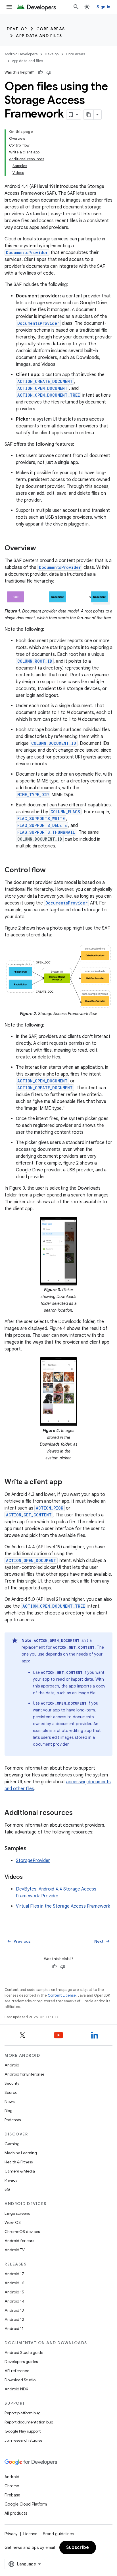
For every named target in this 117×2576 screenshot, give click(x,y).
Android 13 (14, 2310)
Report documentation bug (29, 2422)
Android (12, 2065)
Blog (9, 2111)
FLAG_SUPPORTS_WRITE (41, 819)
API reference (17, 2371)
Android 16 (14, 2283)
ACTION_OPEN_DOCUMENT (42, 388)
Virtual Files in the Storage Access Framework (63, 1906)
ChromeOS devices (22, 2232)
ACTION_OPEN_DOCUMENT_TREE (49, 395)
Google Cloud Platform (26, 2504)
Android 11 (14, 2328)
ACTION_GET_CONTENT (29, 1515)
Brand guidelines (58, 2534)
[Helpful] (40, 72)
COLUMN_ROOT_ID (35, 661)
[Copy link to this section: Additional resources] (78, 1813)
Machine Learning (21, 2153)
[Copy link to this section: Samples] (32, 1849)
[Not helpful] (49, 72)
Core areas (51, 29)
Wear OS (13, 2222)
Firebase (12, 2495)
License (30, 2534)
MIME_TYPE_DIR (33, 795)
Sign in (103, 7)
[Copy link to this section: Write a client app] (68, 1482)
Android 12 (14, 2319)
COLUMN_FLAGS (65, 812)
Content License (62, 1995)
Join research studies (23, 2440)
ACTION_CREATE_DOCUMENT (45, 381)
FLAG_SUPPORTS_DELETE (42, 825)
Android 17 (14, 2274)
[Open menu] (9, 7)
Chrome (12, 2486)
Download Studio (20, 2380)
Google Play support (23, 2431)
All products (16, 2513)
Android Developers (21, 54)
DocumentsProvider (27, 252)
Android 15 (14, 2292)
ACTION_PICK (50, 1508)
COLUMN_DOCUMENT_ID (54, 743)
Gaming (12, 2144)
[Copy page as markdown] (89, 115)
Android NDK (16, 2389)
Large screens (17, 2213)
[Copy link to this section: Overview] (42, 549)
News (10, 2102)
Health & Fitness (19, 2162)
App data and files (39, 36)
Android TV (15, 2250)
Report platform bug (23, 2413)
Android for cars (19, 2241)
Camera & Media (20, 2171)
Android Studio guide (24, 2352)
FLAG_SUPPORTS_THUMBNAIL (46, 832)
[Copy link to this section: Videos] (28, 1877)
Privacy (11, 2180)
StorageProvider (33, 1861)
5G (7, 2189)
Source (11, 2092)
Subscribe (78, 2547)
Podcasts (13, 2120)
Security (12, 2083)
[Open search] (76, 7)
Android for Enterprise (24, 2074)
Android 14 (14, 2301)
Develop (17, 29)
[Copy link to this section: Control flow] (51, 870)
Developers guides (21, 2362)
